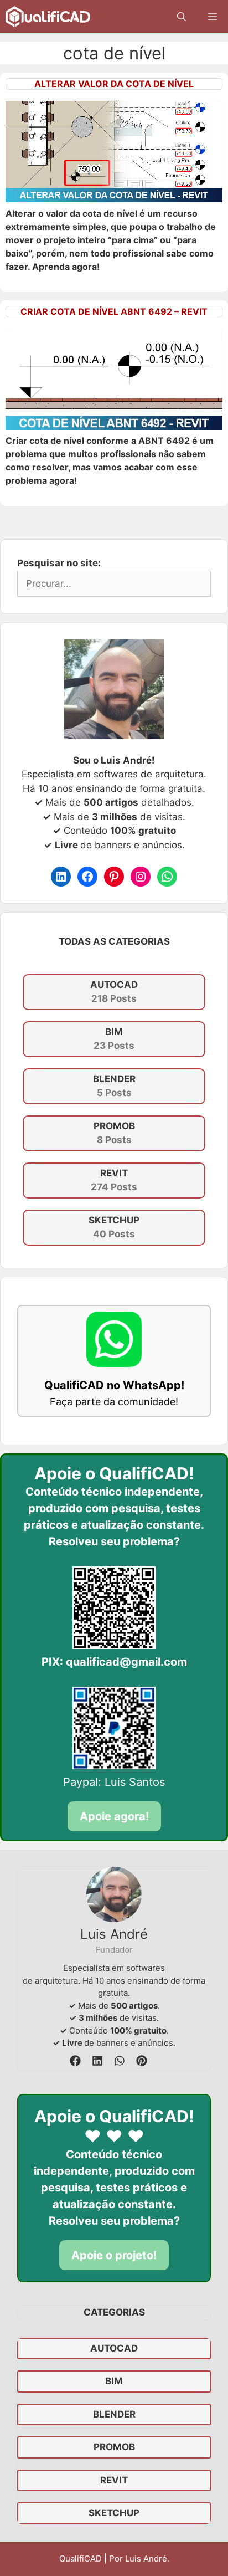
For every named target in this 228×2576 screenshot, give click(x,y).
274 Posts (114, 1180)
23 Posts (114, 1039)
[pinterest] (142, 2061)
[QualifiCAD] (48, 17)
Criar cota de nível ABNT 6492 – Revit (114, 311)
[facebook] (75, 2061)
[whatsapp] (120, 2061)
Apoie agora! (114, 1816)
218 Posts (114, 992)
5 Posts (114, 1086)
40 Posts (114, 1227)
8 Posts (114, 1133)
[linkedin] (97, 2061)
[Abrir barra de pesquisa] (182, 17)
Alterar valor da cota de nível (114, 84)
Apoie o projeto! (114, 2255)
